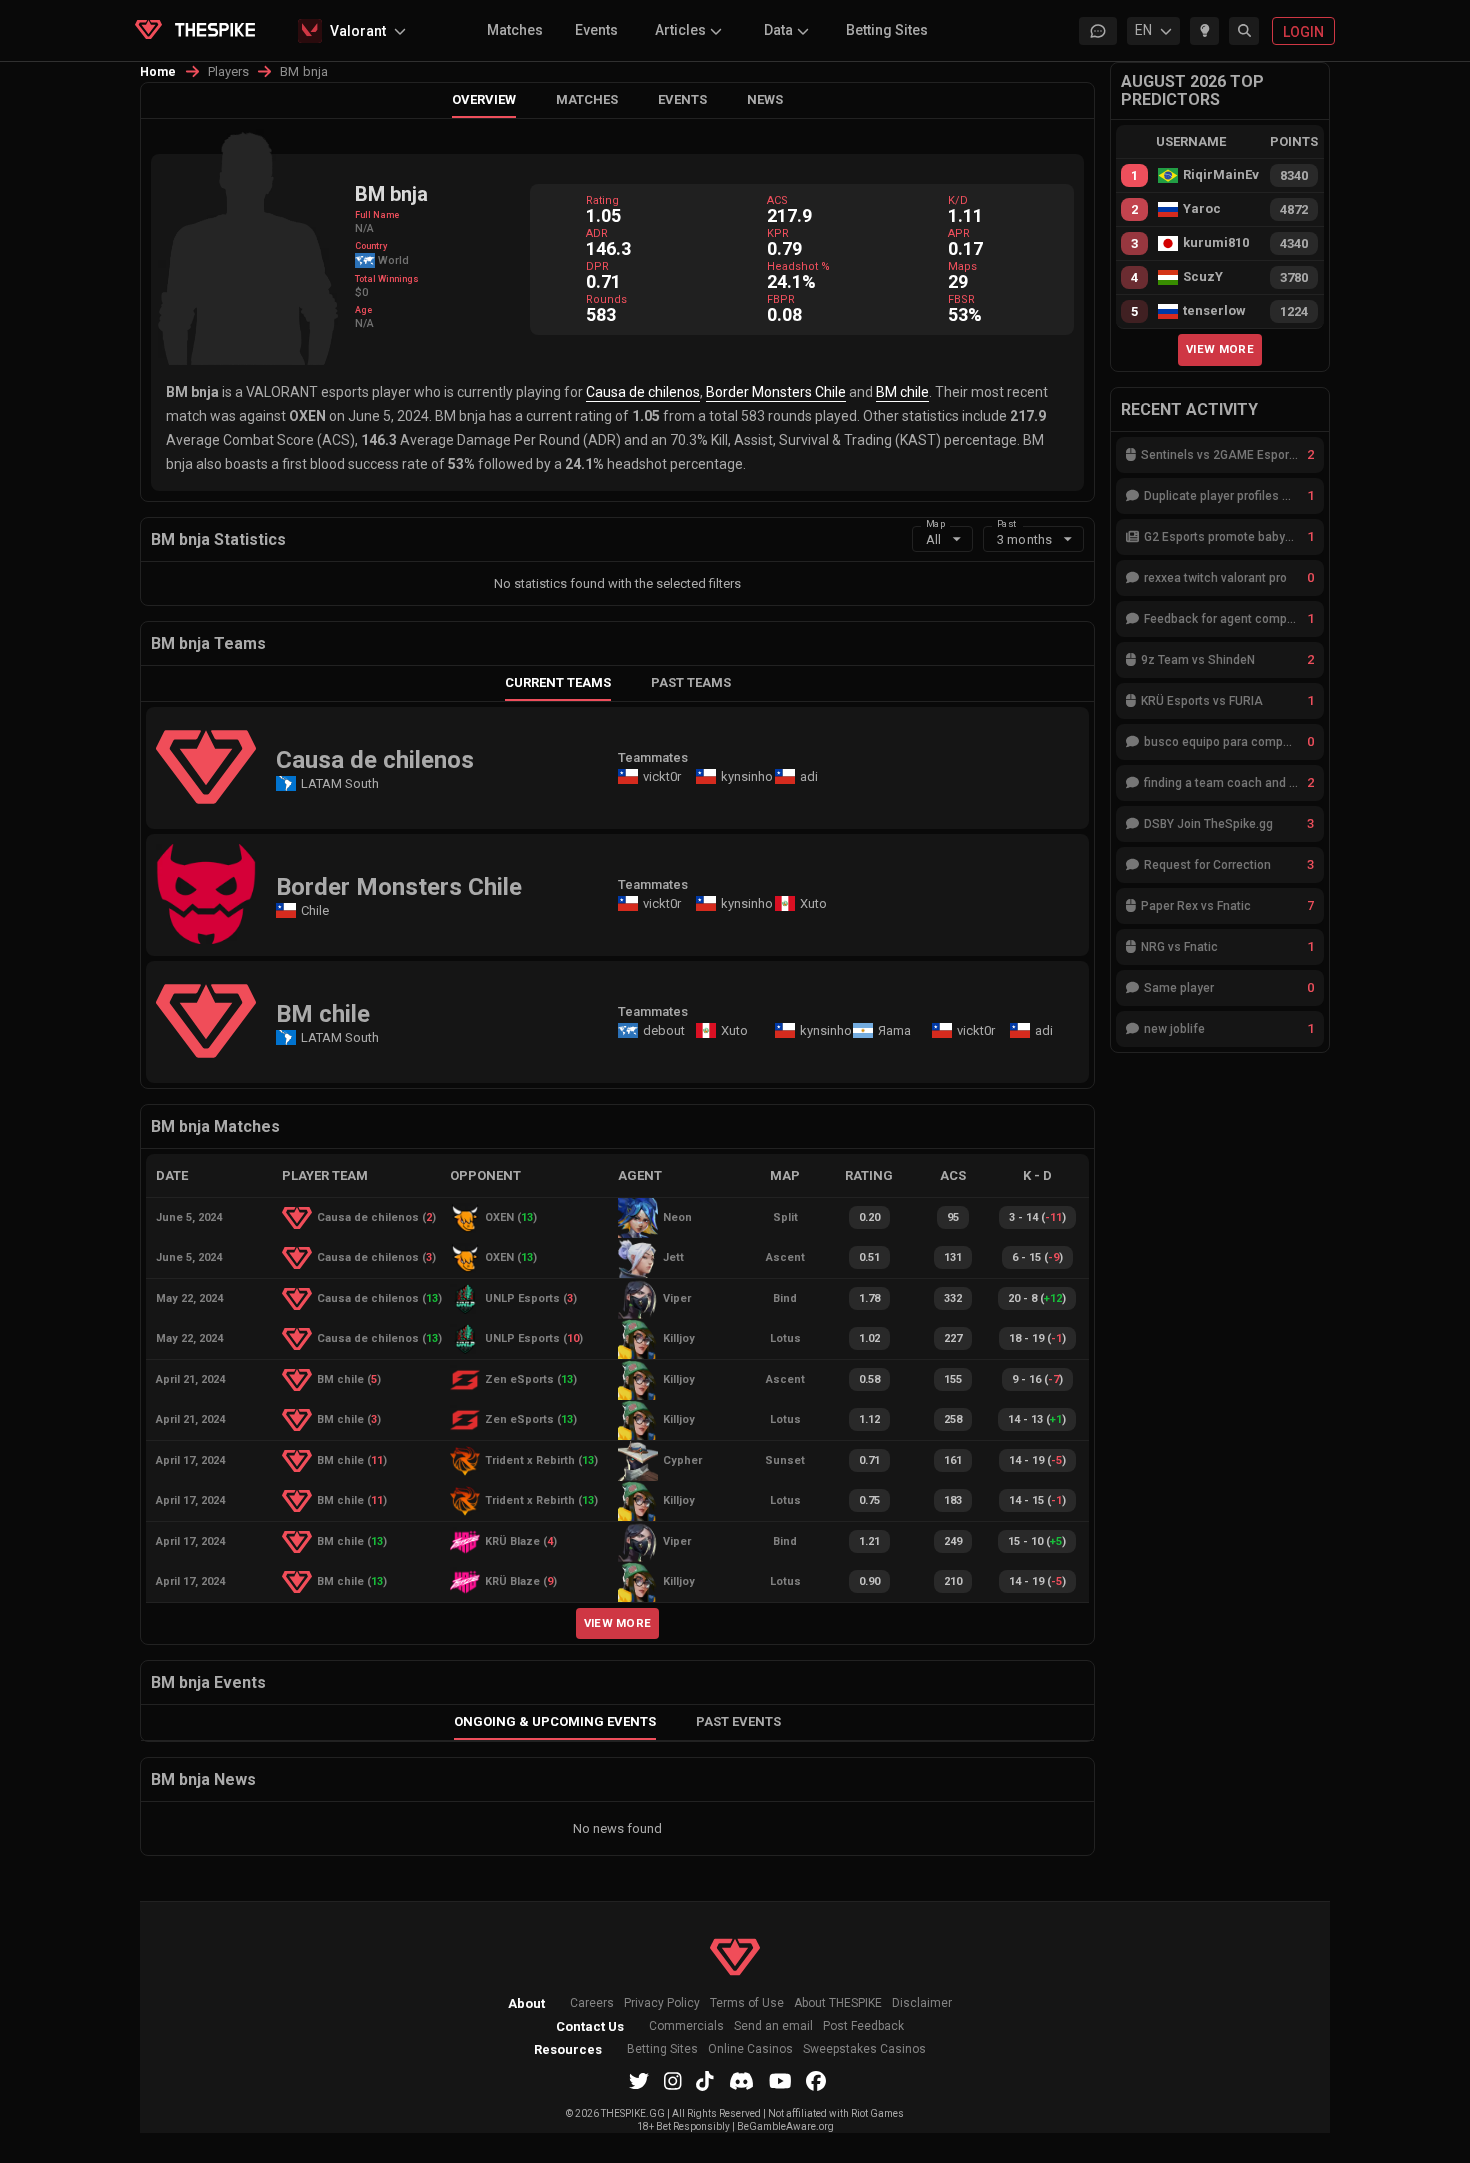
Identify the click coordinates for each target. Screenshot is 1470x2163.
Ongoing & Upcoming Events (555, 1721)
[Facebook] (816, 2081)
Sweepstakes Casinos (864, 2049)
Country (371, 246)
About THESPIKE (838, 2003)
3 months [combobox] (1024, 539)
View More (618, 1623)
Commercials (686, 2026)
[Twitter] (639, 2081)
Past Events (738, 1721)
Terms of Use (747, 2003)
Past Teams (691, 682)
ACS (777, 200)
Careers (592, 2003)
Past (1006, 522)
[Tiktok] (705, 2081)
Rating (602, 200)
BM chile (902, 392)
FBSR (961, 299)
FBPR (781, 299)
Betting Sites (887, 30)
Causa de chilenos (643, 392)
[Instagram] (673, 2081)
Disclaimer (922, 2003)
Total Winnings (387, 279)
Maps (962, 266)
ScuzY (1203, 277)
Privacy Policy (662, 2003)
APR (959, 233)
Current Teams (558, 682)
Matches (515, 30)
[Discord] (741, 2081)
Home (158, 72)
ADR (597, 233)
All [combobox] (933, 539)
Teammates (653, 757)
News (765, 99)
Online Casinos (750, 2049)
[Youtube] (780, 2081)
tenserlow (1214, 311)
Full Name (377, 215)
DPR (597, 266)
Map (936, 522)
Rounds (606, 299)
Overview (484, 99)
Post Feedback (863, 2026)
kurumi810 (1216, 243)
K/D (958, 200)
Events (596, 30)
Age (363, 310)
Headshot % (798, 266)
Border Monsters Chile (776, 392)
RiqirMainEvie (1221, 175)
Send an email (773, 2026)
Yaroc (1202, 209)
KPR (778, 233)
